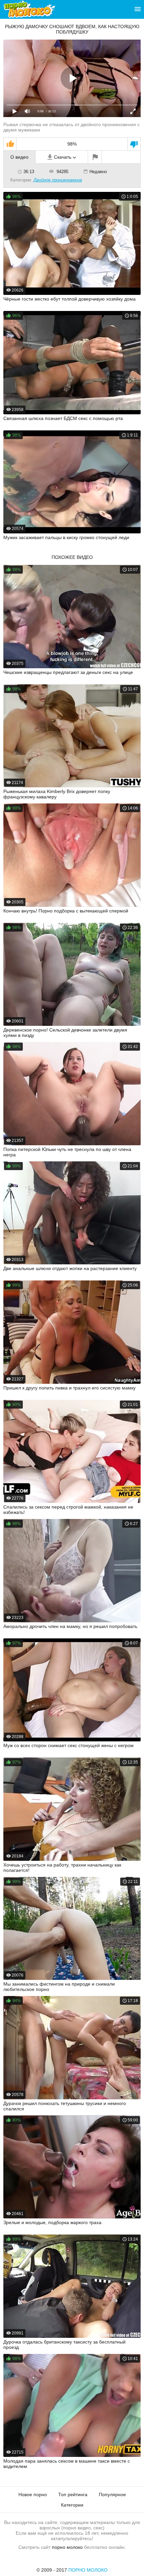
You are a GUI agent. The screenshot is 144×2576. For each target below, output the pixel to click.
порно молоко (67, 2547)
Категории (72, 2505)
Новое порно (33, 2494)
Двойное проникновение (58, 180)
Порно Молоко (88, 2570)
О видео (19, 157)
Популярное (112, 2494)
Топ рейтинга (73, 2494)
